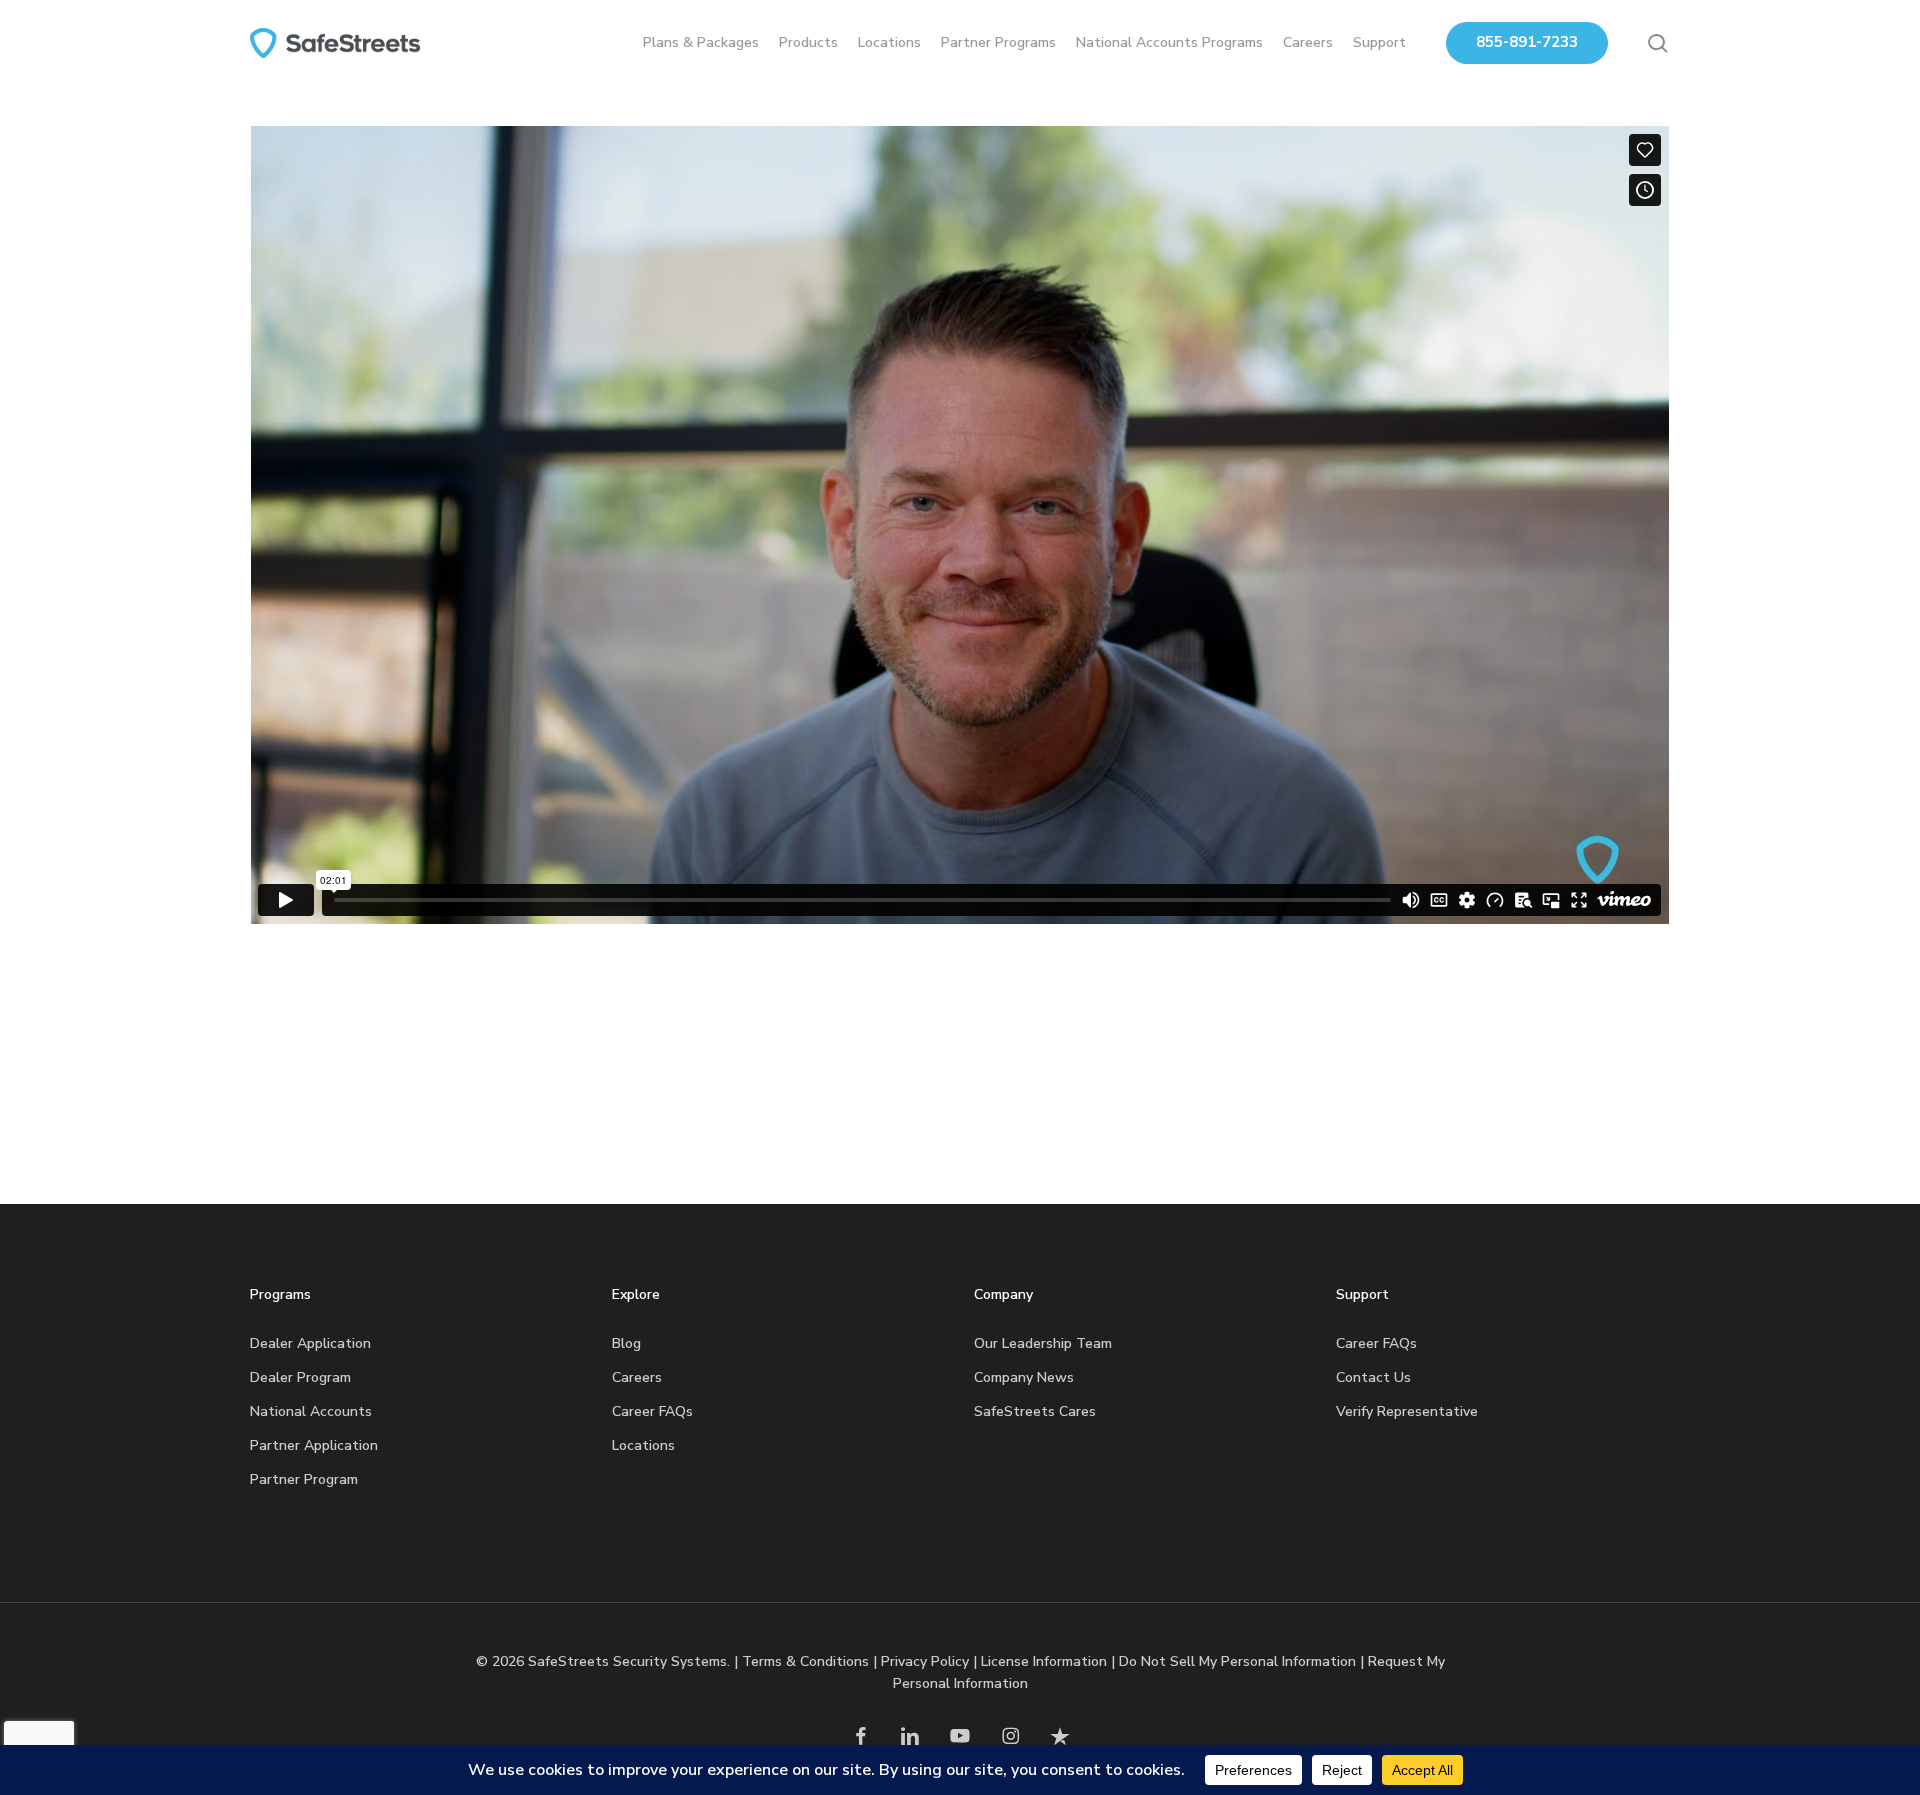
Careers (637, 1377)
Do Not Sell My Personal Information (1237, 1661)
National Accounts (311, 1411)
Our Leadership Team (1043, 1343)
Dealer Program (300, 1377)
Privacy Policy (925, 1661)
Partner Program (304, 1479)
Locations (643, 1445)
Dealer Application (310, 1343)
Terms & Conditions (805, 1661)
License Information (1044, 1661)
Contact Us (1373, 1377)
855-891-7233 (1527, 42)
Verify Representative (1407, 1411)
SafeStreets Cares (1035, 1411)
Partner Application (314, 1445)
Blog (626, 1343)
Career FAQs (652, 1411)
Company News (1024, 1377)
